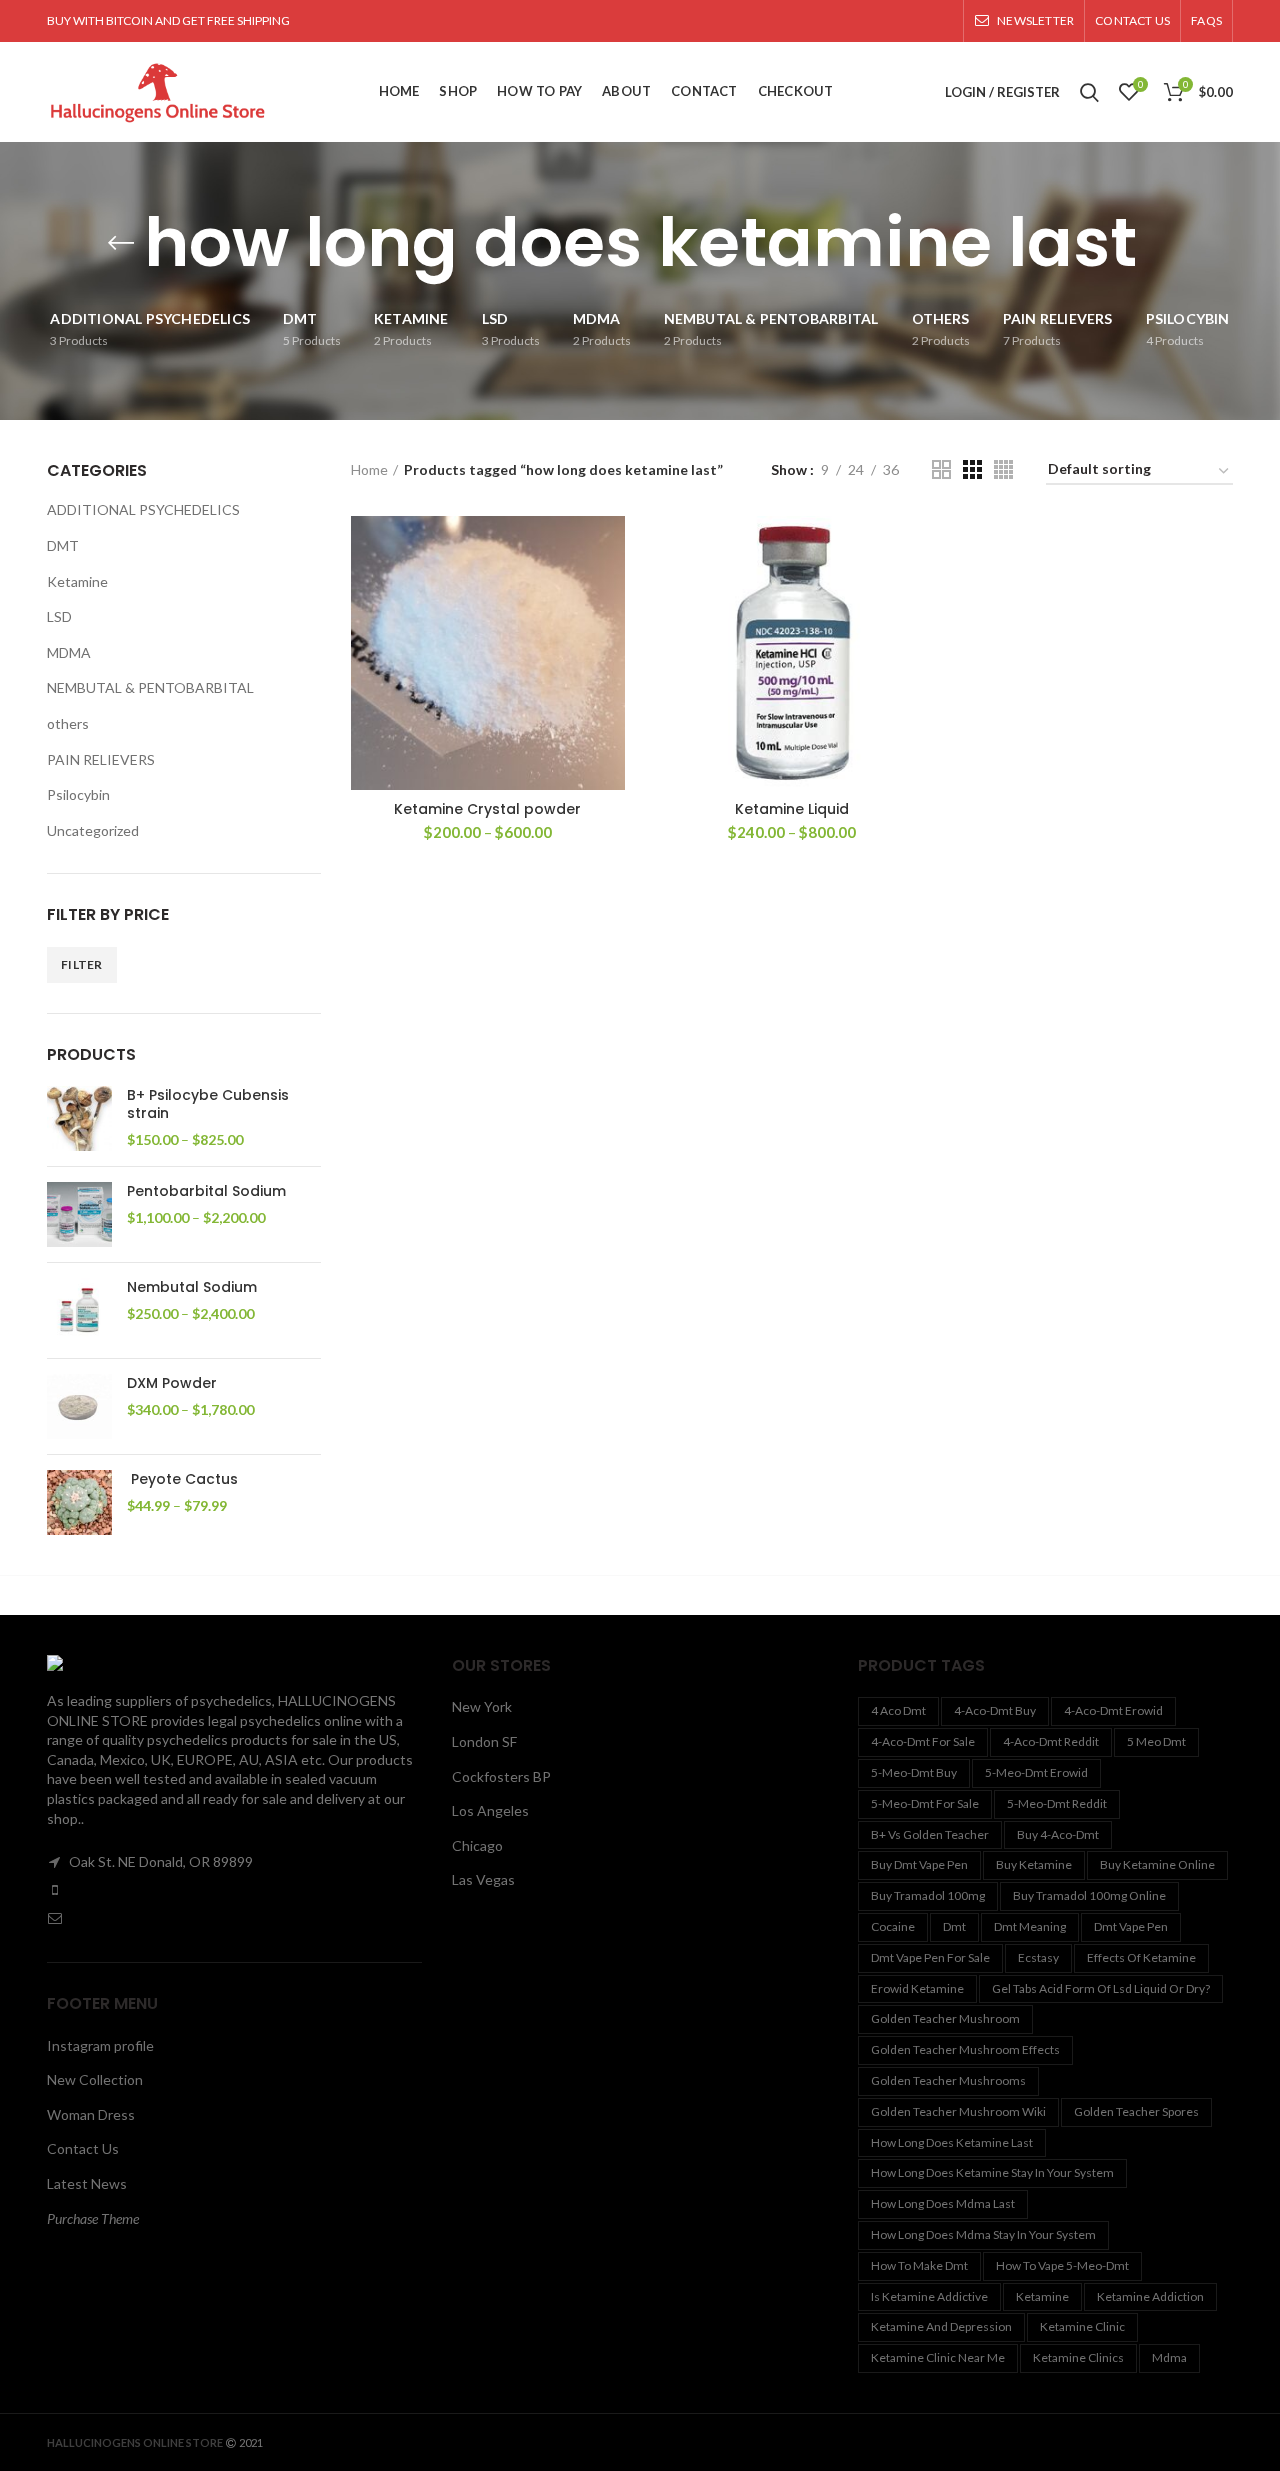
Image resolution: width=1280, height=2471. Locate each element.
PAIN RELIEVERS (101, 759)
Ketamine (77, 581)
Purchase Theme (93, 2218)
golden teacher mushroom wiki (958, 2111)
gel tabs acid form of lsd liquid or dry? (1101, 1988)
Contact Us (83, 2148)
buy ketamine (1034, 1864)
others (68, 723)
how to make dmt (919, 2265)
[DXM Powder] (79, 1406)
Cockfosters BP (501, 1776)
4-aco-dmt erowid (1113, 1710)
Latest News (87, 2183)
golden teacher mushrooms (948, 2080)
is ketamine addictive (929, 2296)
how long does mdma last (943, 2203)
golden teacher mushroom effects (965, 2049)
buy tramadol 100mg (928, 1895)
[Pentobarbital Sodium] (79, 1214)
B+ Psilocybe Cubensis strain (208, 1104)
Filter (82, 964)
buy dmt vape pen (919, 1864)
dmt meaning (1030, 1926)
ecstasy (1038, 1957)
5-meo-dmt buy (914, 1772)
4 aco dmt (898, 1710)
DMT (63, 545)
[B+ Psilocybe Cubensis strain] (79, 1118)
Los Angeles (490, 1810)
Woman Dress (91, 2114)
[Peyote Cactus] (79, 1502)
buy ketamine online (1157, 1864)
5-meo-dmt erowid (1036, 1772)
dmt (954, 1926)
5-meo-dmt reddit (1057, 1803)
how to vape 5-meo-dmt (1062, 2265)
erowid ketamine (917, 1988)
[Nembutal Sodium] (79, 1310)
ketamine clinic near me (938, 2357)
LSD (59, 616)
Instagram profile (100, 2045)
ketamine (1042, 2296)
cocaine (893, 1926)
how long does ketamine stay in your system (992, 2172)
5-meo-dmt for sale (925, 1803)
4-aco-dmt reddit (1051, 1741)
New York (482, 1706)
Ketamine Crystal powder (487, 809)
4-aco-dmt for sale (923, 1741)
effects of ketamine (1141, 1957)
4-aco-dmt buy (995, 1710)
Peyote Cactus (182, 1479)
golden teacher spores (1136, 2111)
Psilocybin (78, 794)
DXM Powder (172, 1383)
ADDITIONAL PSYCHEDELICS (143, 509)
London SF (484, 1741)
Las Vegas (483, 1879)
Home (369, 469)
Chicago (477, 1845)
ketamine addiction (1150, 2296)
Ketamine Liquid (792, 809)
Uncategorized (93, 830)
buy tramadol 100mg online (1089, 1895)
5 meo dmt (1156, 1741)
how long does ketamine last (952, 2142)
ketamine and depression (941, 2326)
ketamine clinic (1082, 2326)
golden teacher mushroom (945, 2018)
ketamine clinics (1078, 2357)
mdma (1169, 2357)
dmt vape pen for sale (930, 1957)
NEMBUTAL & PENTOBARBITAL (150, 687)
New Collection (95, 2079)
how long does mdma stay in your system (983, 2234)
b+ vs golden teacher (930, 1834)
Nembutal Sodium (192, 1287)
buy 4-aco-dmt (1058, 1834)
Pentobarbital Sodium (206, 1191)
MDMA (69, 652)
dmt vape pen (1131, 1926)
